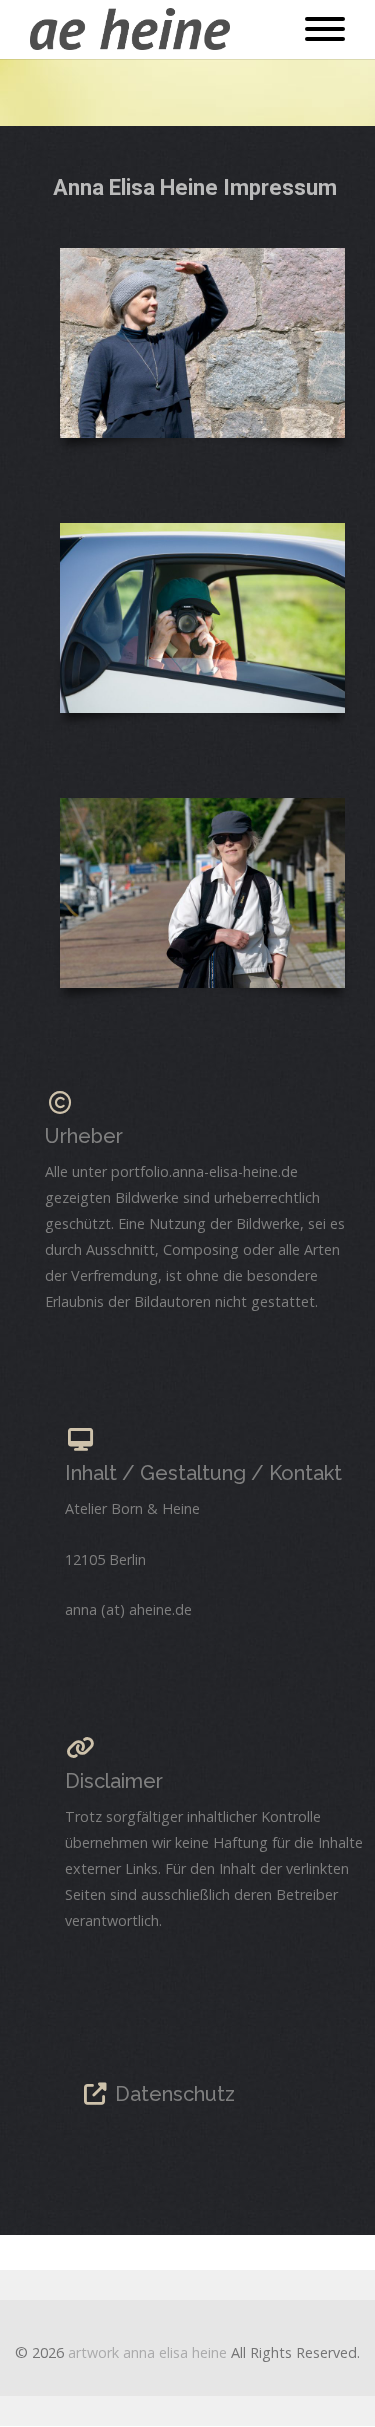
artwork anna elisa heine (147, 2352)
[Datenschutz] (95, 2094)
